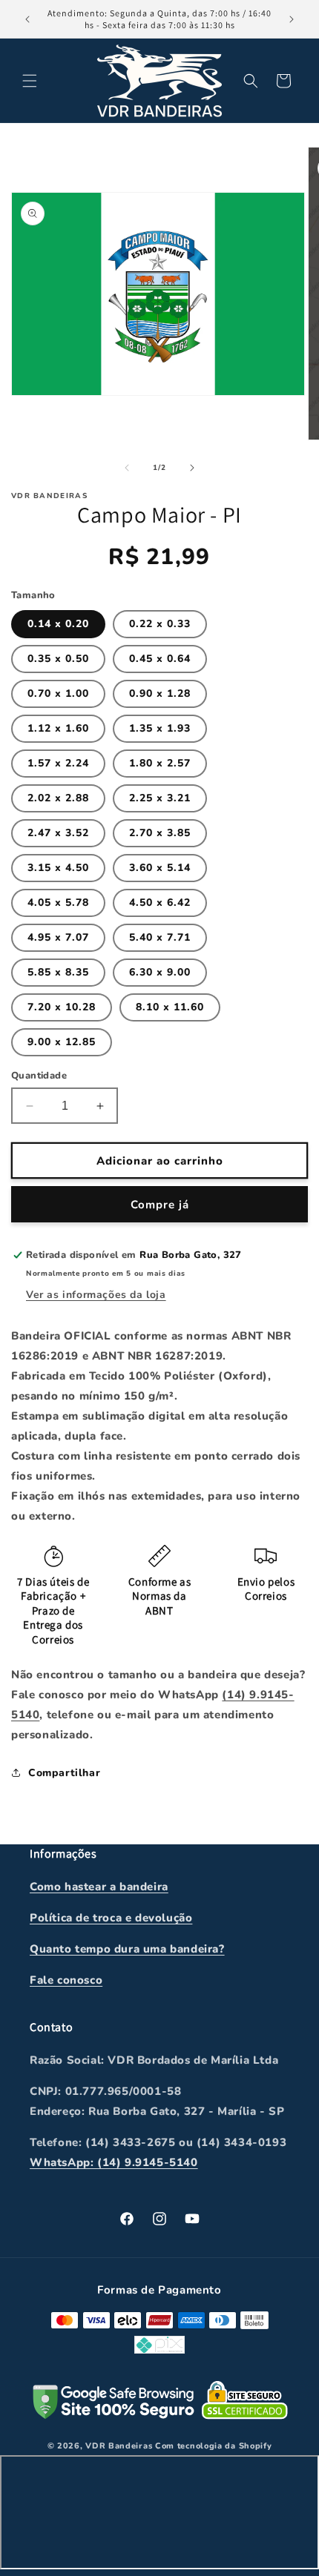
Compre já (160, 1205)
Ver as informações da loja (96, 1295)
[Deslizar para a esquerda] (127, 468)
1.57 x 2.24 (58, 763)
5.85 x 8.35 (58, 972)
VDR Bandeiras (119, 2446)
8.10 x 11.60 (170, 1007)
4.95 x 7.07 (58, 937)
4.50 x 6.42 (160, 903)
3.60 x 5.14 (160, 868)
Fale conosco (66, 1980)
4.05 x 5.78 (58, 903)
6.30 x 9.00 (160, 972)
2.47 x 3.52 (58, 833)
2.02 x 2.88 (58, 798)
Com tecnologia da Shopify (214, 2446)
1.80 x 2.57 (160, 763)
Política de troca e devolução (111, 1918)
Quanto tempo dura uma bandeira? (127, 1949)
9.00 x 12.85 (62, 1042)
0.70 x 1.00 (58, 693)
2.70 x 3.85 (160, 833)
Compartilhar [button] (64, 1773)
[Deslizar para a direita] (192, 468)
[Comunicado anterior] (27, 19)
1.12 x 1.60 (58, 728)
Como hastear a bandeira (99, 1887)
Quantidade (39, 1076)
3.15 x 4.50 (58, 868)
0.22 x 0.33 (160, 624)
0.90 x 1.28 (160, 693)
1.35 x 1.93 (160, 728)
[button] (30, 81)
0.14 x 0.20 (58, 624)
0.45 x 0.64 (160, 659)
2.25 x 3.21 (160, 798)
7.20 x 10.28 (62, 1007)
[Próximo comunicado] (292, 19)
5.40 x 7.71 (160, 937)
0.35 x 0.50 (58, 659)
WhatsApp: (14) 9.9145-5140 (114, 2162)
